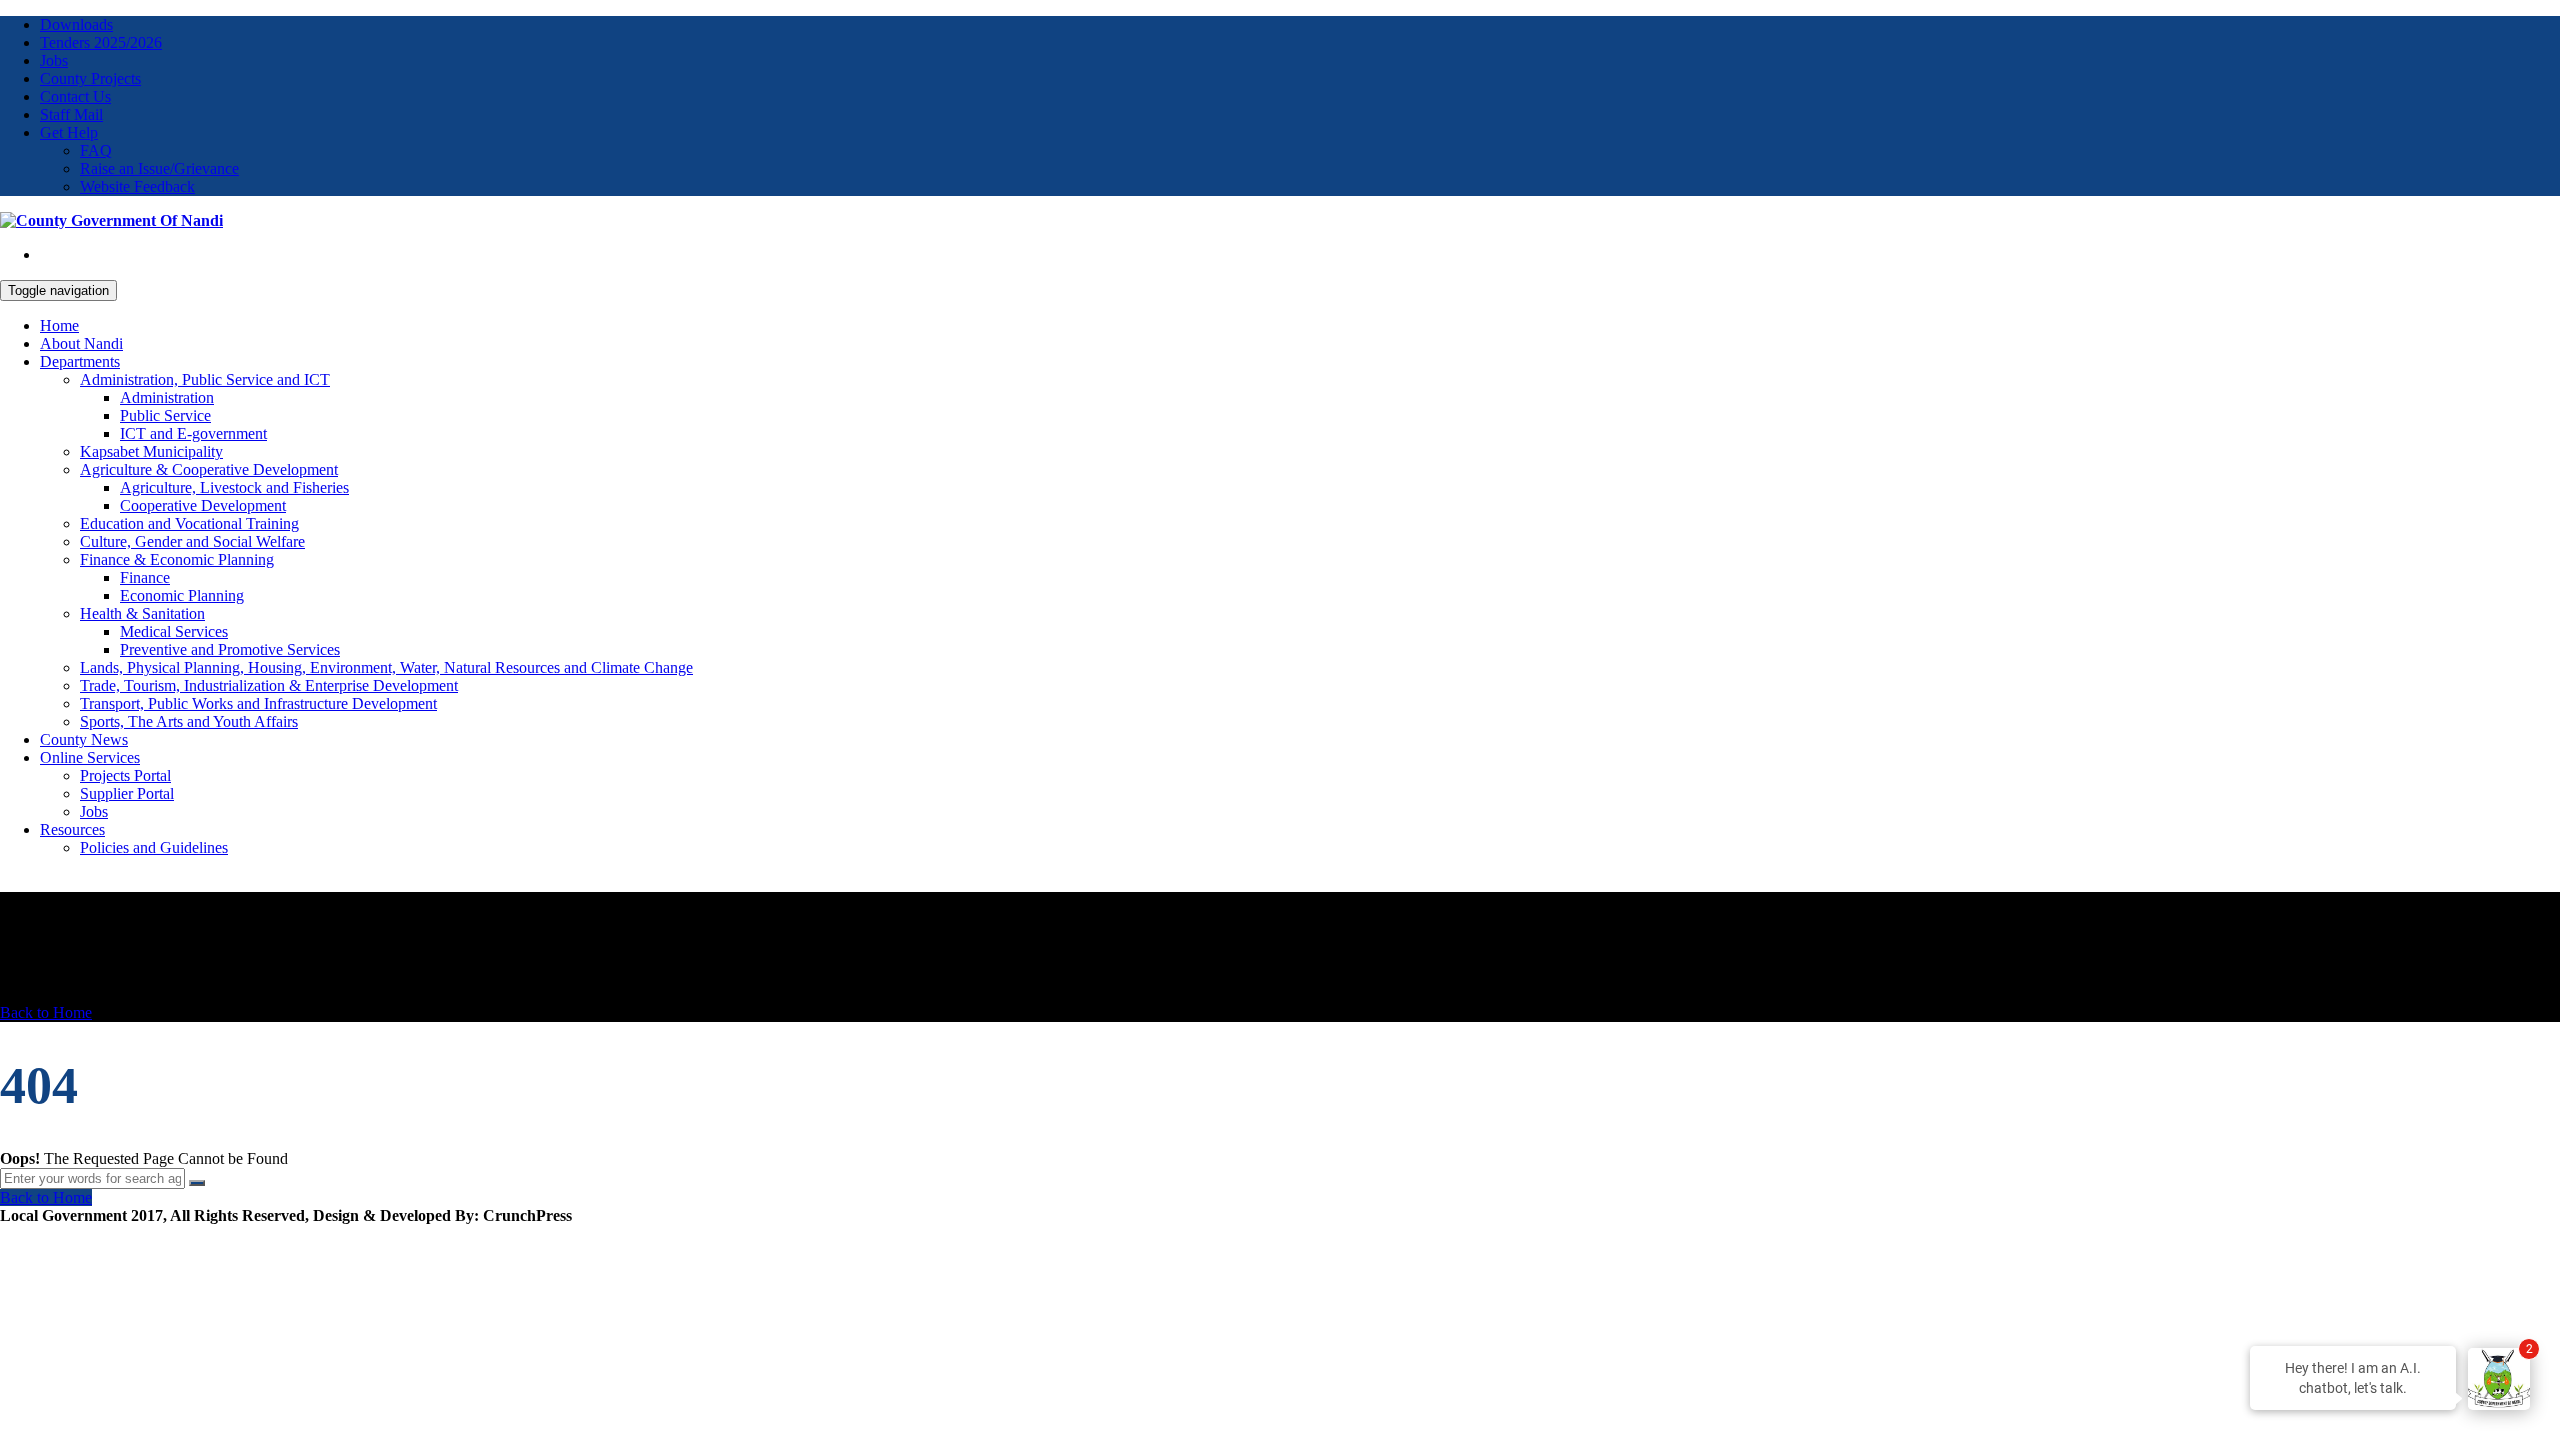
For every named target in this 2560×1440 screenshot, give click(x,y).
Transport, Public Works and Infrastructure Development (258, 703)
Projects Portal (125, 775)
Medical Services (174, 631)
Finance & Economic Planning (177, 559)
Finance (145, 577)
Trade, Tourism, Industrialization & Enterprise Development (269, 685)
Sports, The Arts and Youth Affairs (189, 721)
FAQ (96, 150)
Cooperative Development (203, 505)
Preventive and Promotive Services (230, 649)
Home (59, 325)
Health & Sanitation (142, 613)
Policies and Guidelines (154, 847)
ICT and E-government (193, 433)
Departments (80, 361)
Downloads (76, 24)
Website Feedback (137, 186)
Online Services (90, 757)
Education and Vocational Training (189, 523)
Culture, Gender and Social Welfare (192, 541)
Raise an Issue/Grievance (159, 168)
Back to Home (46, 1012)
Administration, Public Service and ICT (205, 379)
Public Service (165, 415)
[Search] (197, 1183)
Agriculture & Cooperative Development (209, 469)
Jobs (54, 60)
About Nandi (81, 343)
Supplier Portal (127, 793)
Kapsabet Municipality (151, 451)
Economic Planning (182, 595)
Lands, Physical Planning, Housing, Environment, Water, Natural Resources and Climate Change (386, 667)
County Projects (90, 78)
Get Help (69, 132)
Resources (72, 829)
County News (84, 739)
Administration (167, 397)
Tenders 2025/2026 (101, 42)
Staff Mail (71, 114)
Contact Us (75, 96)
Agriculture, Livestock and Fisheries (234, 487)
